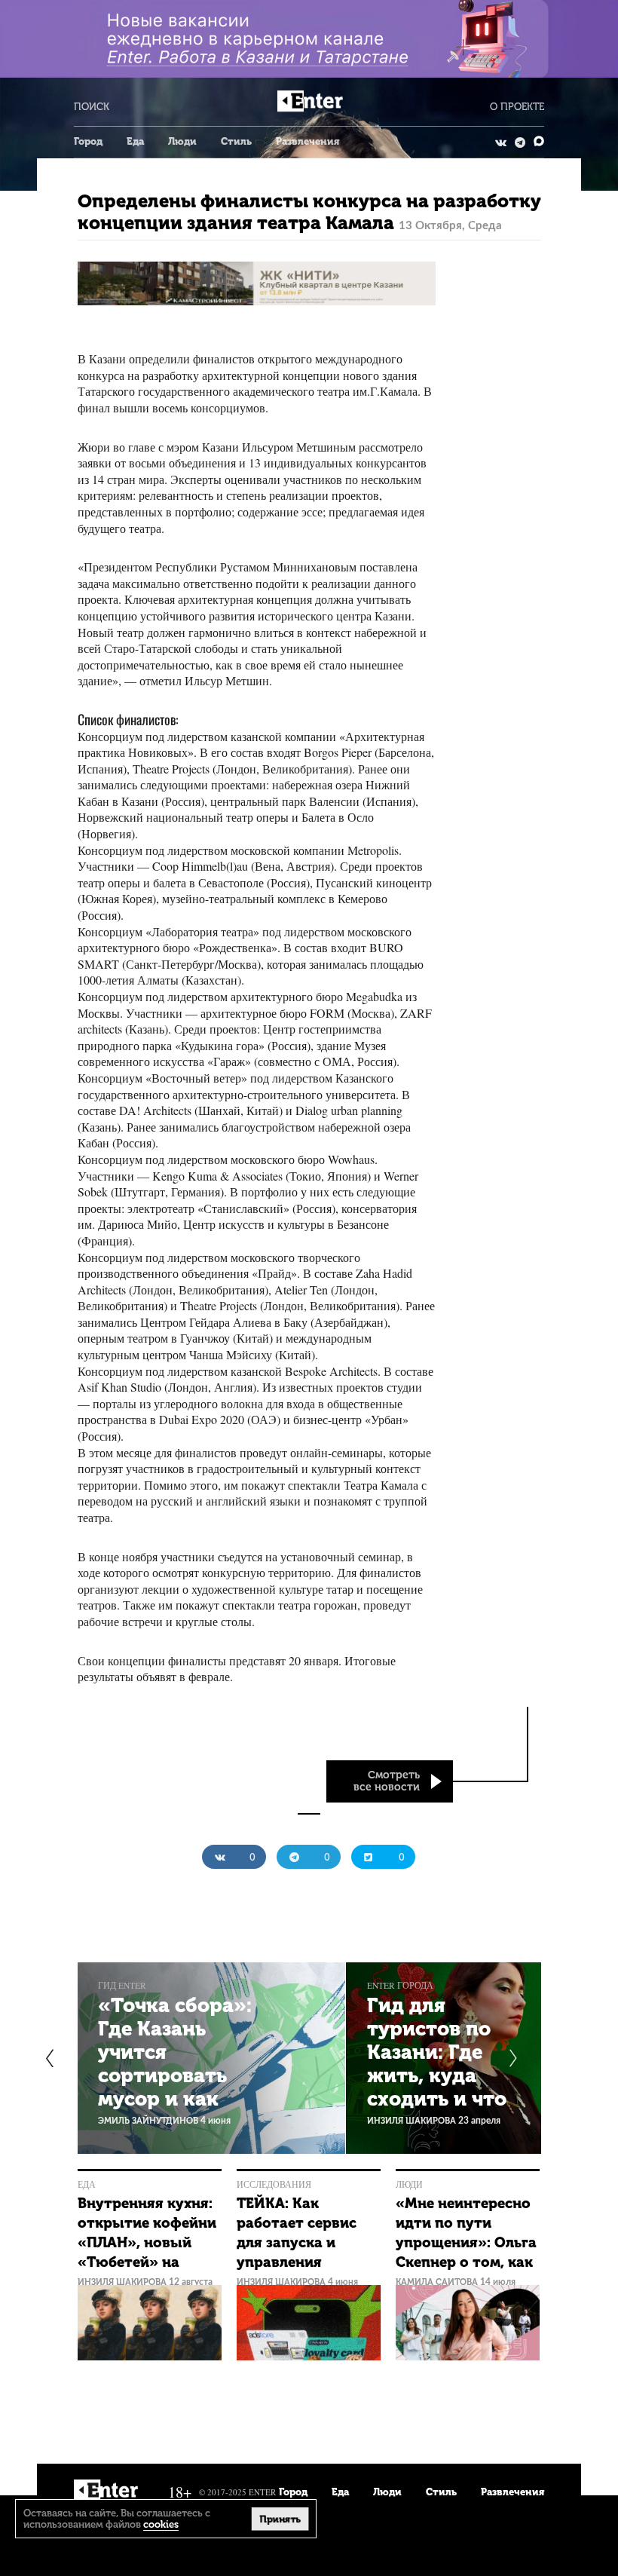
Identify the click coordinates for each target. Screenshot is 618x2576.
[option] (211, 2058)
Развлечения (307, 141)
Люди (182, 141)
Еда (135, 141)
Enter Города (400, 1985)
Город (88, 141)
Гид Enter (122, 1985)
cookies (161, 2524)
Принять (280, 2518)
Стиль (236, 141)
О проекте (517, 107)
